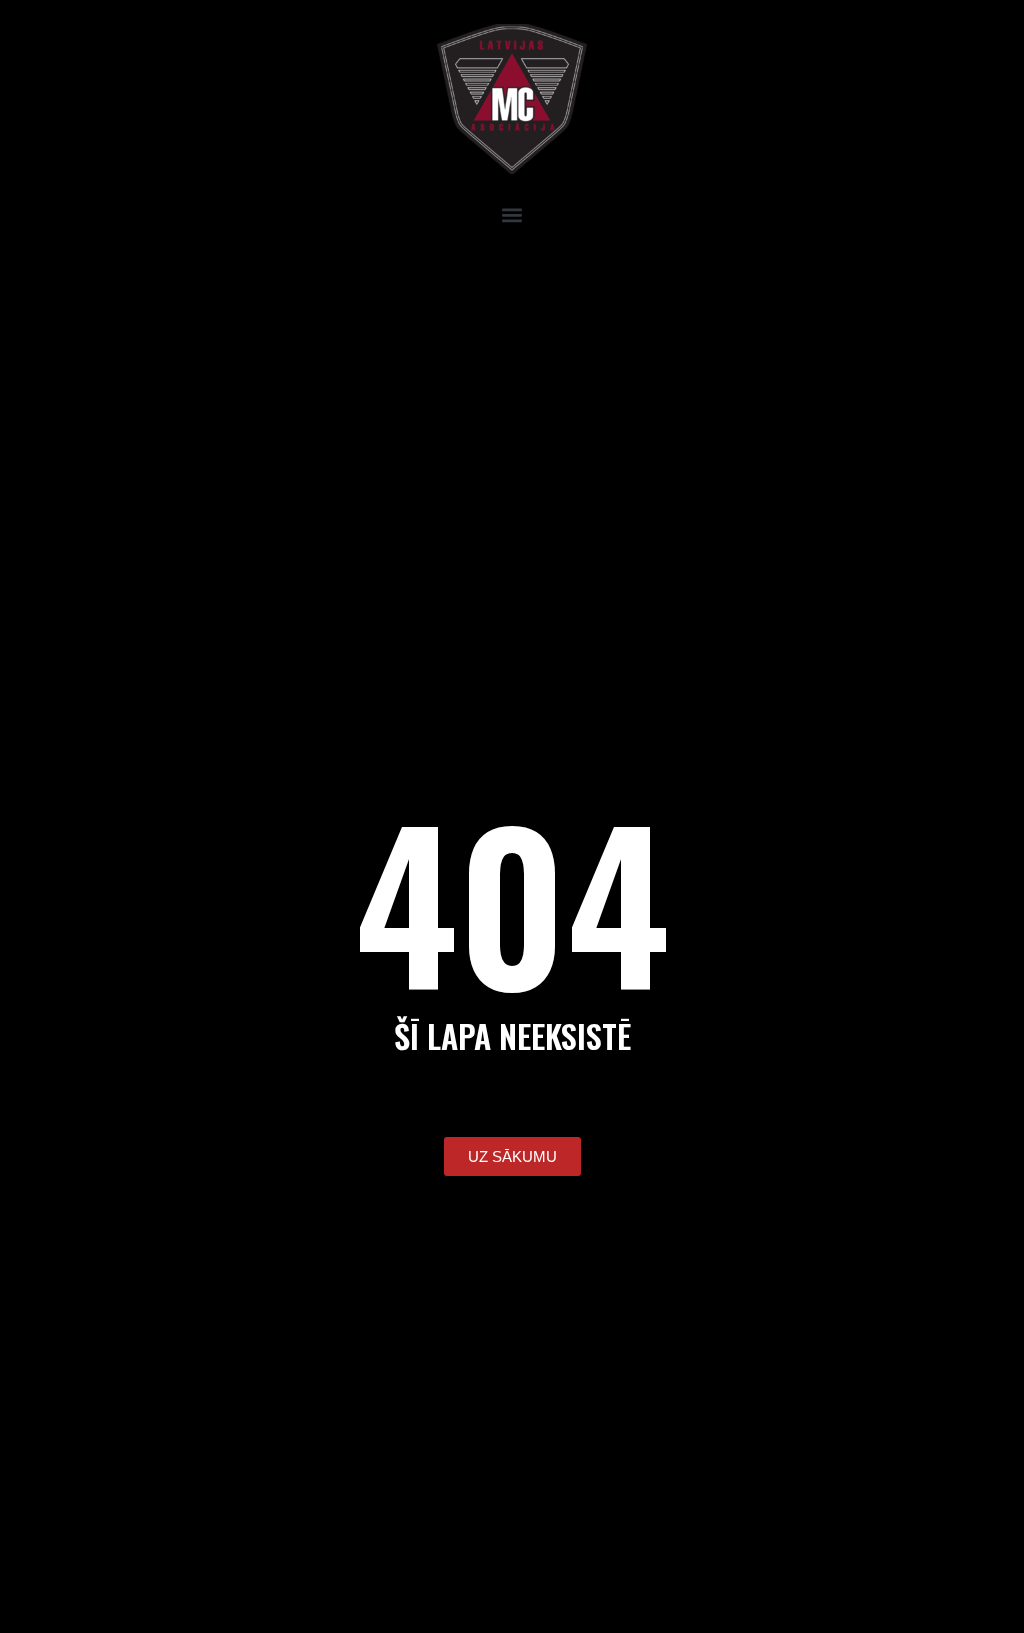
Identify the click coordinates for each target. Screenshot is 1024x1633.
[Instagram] (80, 280)
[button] (512, 214)
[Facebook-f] (25, 280)
